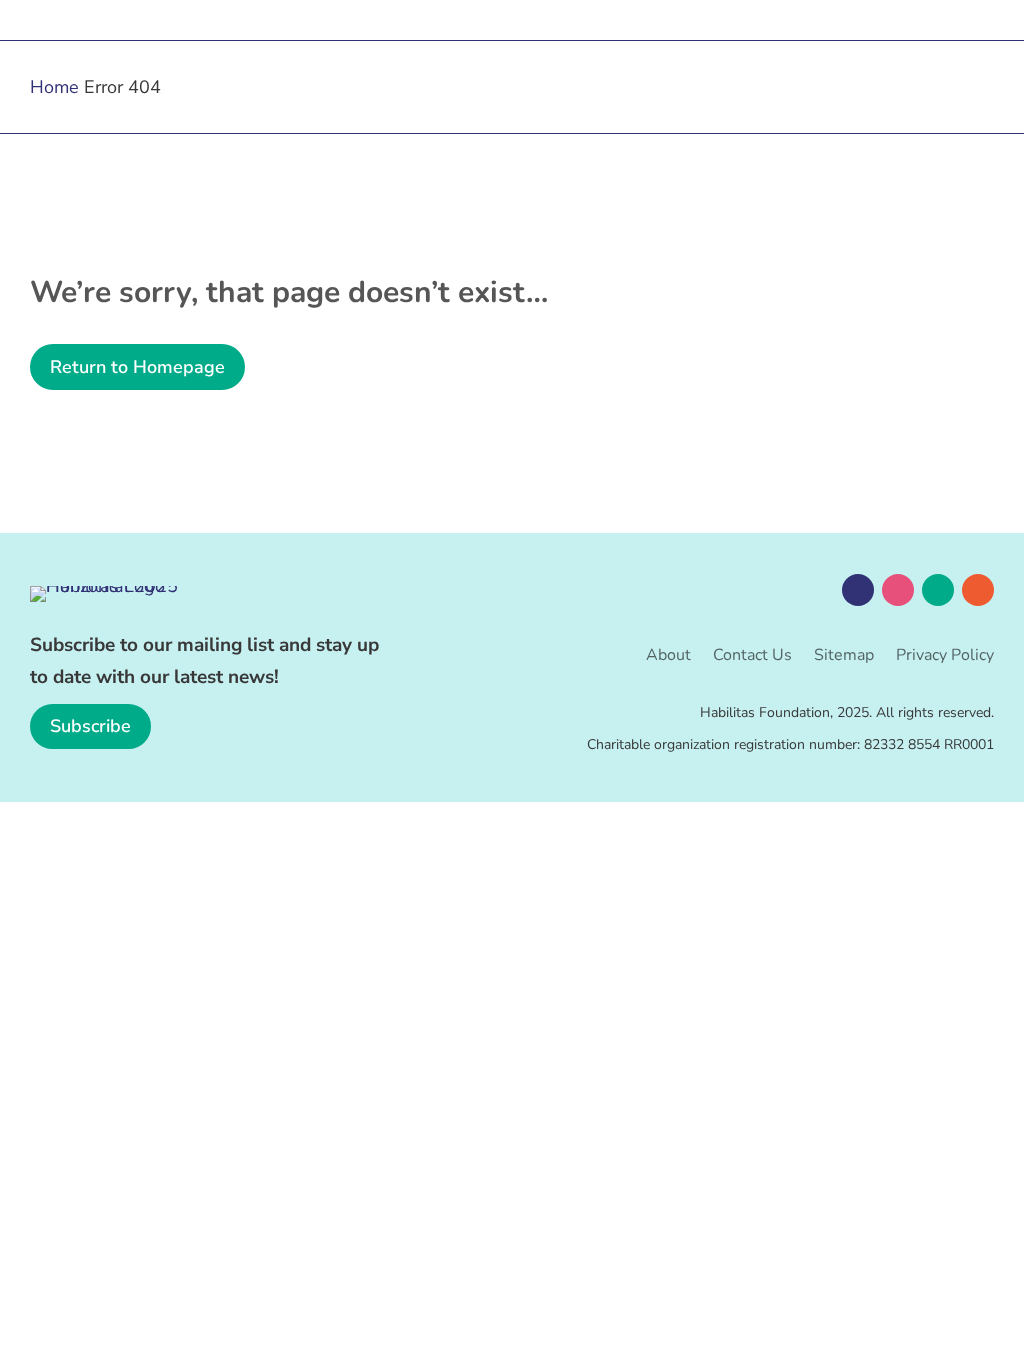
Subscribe (90, 726)
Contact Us (752, 657)
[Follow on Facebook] (858, 590)
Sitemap (844, 657)
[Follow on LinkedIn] (938, 590)
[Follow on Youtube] (978, 590)
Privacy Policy (945, 657)
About (668, 657)
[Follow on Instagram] (898, 590)
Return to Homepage (137, 367)
